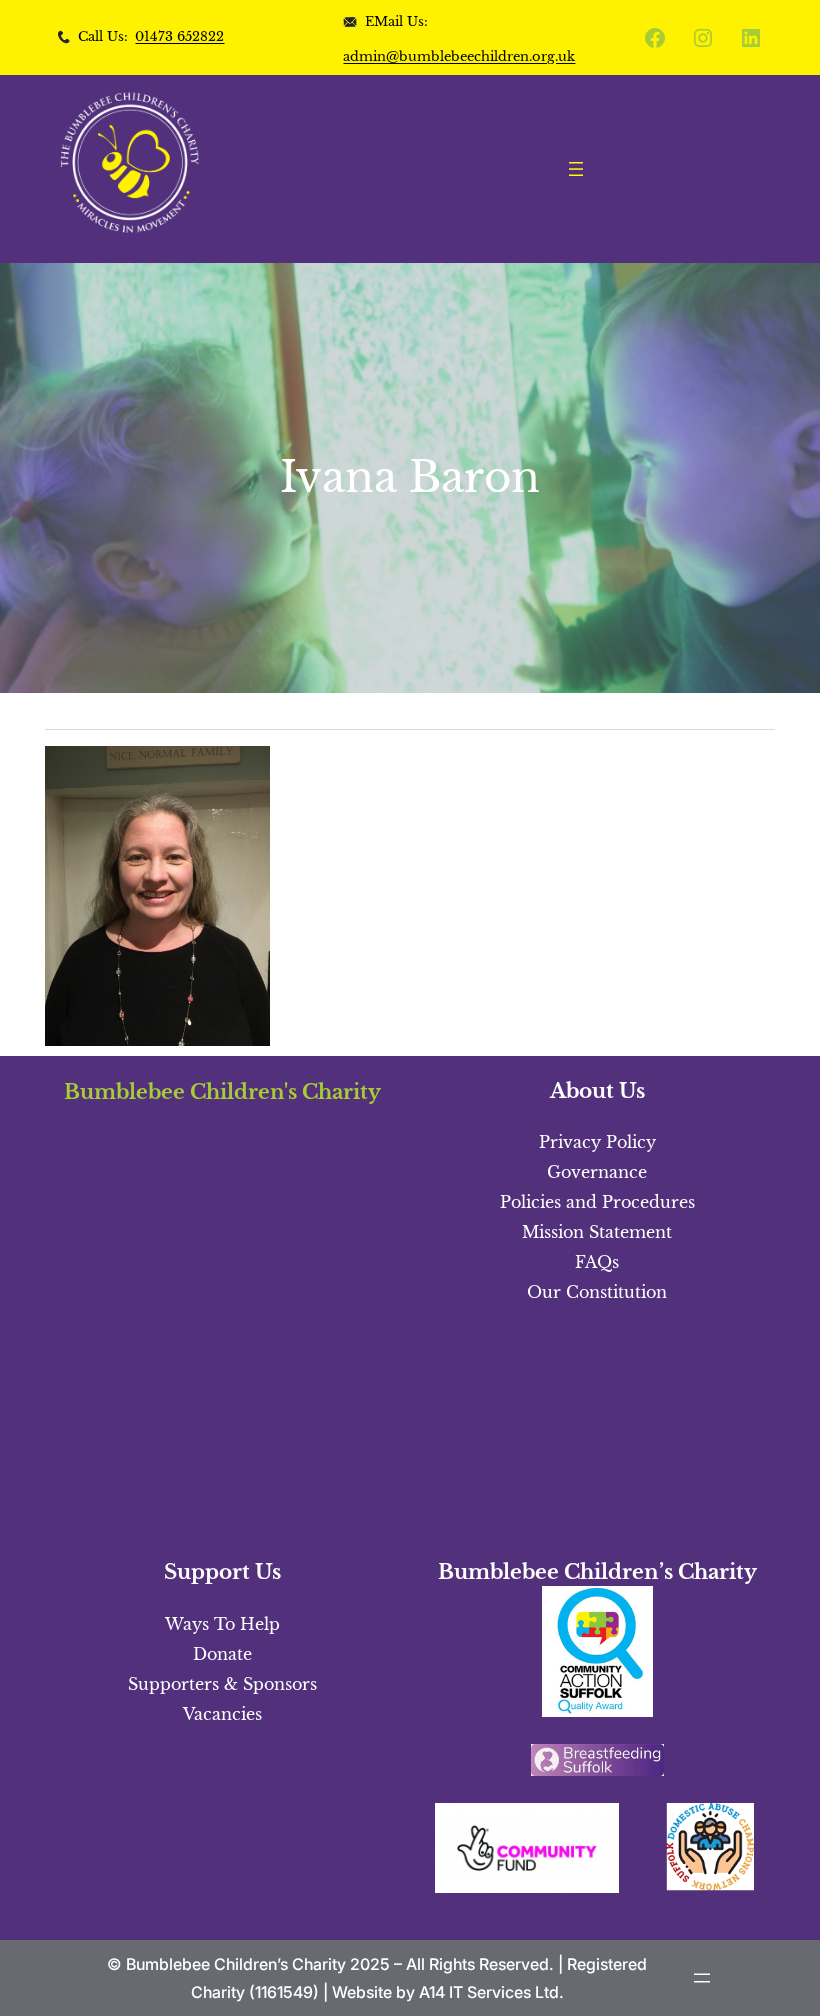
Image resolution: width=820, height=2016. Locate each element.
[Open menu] (576, 169)
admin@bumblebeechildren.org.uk (459, 56)
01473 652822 (179, 36)
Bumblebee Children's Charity (222, 1092)
